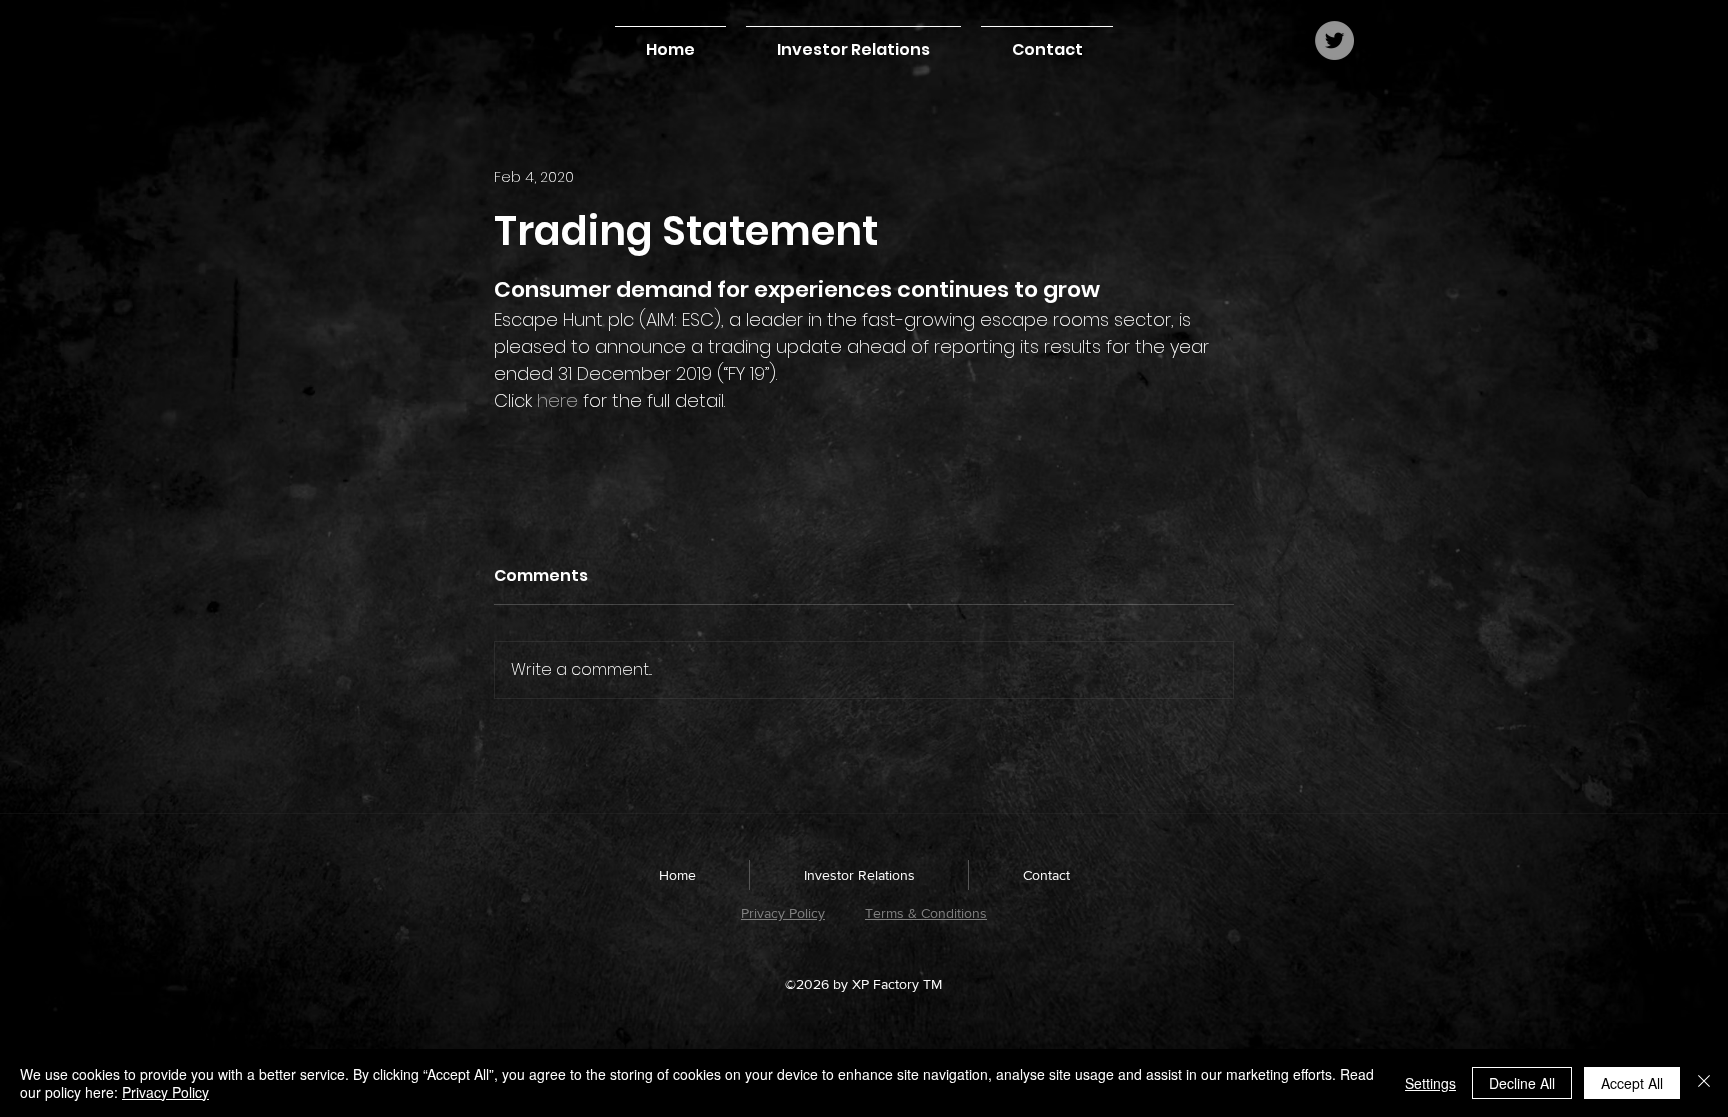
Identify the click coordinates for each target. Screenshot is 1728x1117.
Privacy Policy (783, 913)
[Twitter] (1334, 40)
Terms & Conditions (926, 913)
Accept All (1632, 1083)
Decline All (1522, 1083)
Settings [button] (1430, 1083)
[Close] (1704, 1083)
